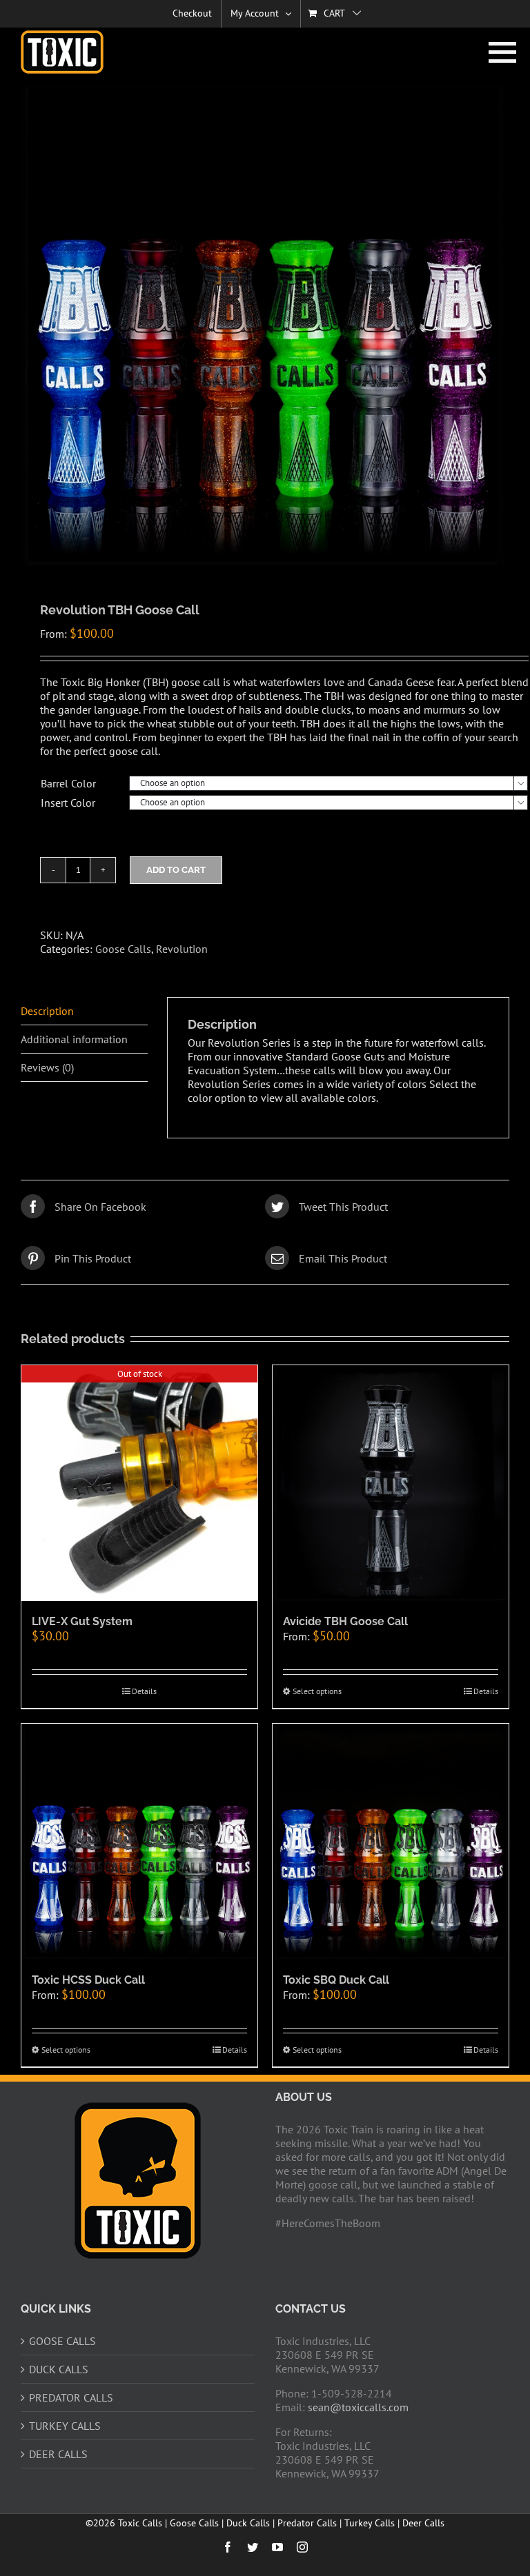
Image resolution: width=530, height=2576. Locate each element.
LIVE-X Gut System (82, 1621)
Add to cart (176, 870)
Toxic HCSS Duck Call (88, 1980)
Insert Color (68, 803)
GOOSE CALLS (62, 2341)
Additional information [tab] (74, 1039)
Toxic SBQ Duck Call (336, 1980)
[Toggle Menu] (499, 52)
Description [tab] (47, 1011)
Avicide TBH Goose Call (345, 1621)
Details (144, 1691)
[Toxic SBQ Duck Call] (391, 1842)
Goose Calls (123, 949)
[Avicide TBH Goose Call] (391, 1483)
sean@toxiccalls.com (358, 2407)
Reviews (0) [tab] (47, 1067)
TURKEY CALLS (65, 2426)
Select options (317, 1691)
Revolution (182, 949)
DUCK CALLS (59, 2369)
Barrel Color (68, 783)
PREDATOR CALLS (71, 2397)
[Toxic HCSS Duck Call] (139, 1842)
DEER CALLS (58, 2454)
